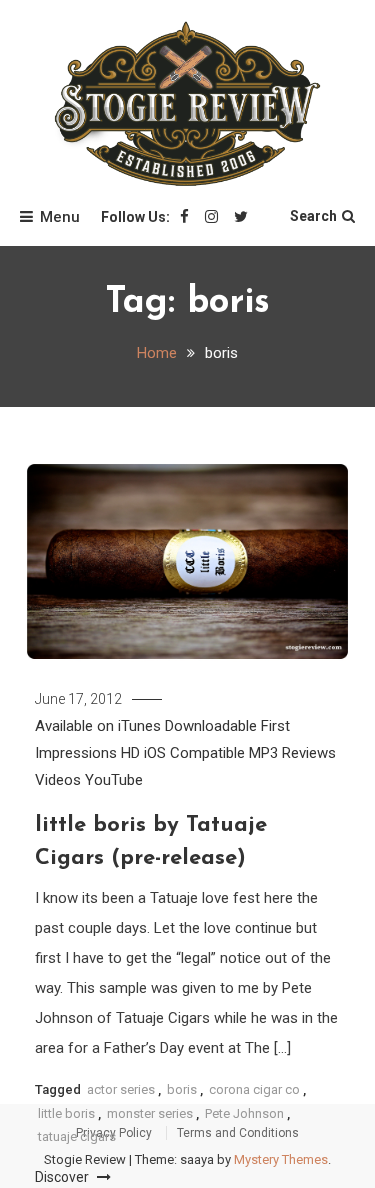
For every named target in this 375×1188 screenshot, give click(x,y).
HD (130, 753)
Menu (60, 217)
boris (182, 1089)
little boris (66, 1113)
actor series (121, 1089)
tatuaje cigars (77, 1136)
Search (313, 216)
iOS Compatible (194, 753)
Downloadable (211, 726)
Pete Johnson (244, 1113)
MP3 (263, 753)
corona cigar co (254, 1089)
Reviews (309, 753)
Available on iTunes (98, 726)
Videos (58, 780)
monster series (150, 1113)
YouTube (114, 780)
